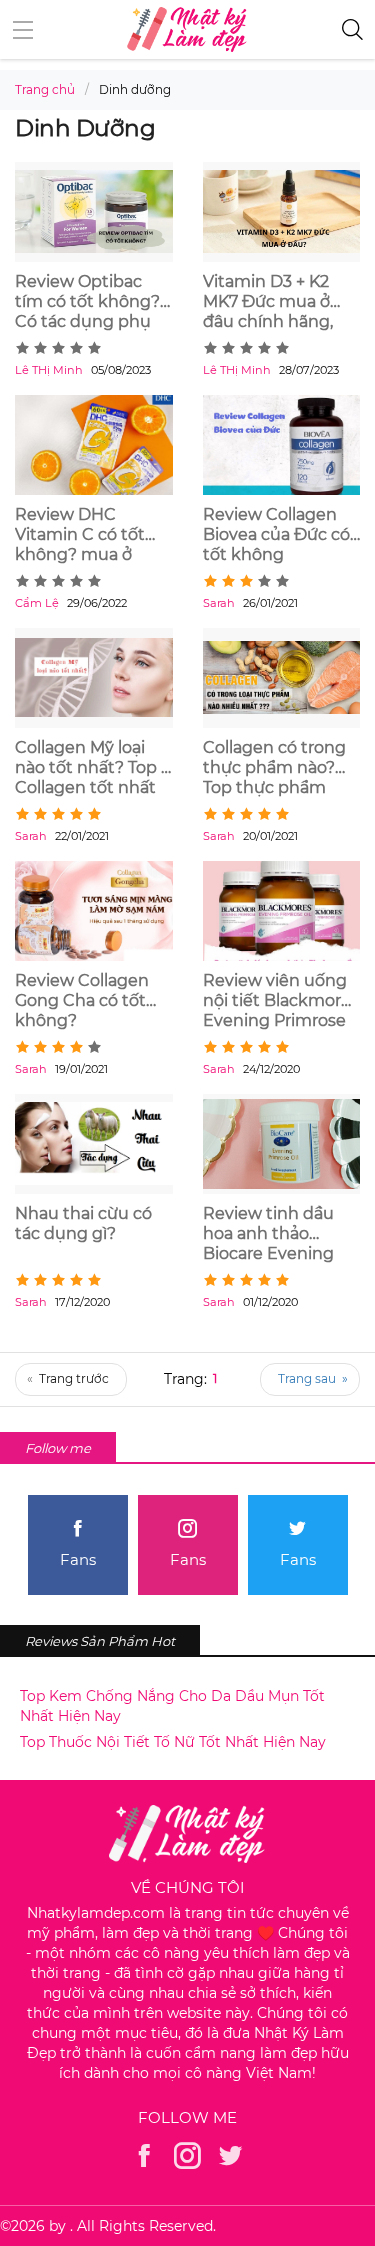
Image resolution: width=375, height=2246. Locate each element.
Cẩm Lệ (37, 603)
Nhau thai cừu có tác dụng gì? (83, 1223)
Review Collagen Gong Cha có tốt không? (82, 1000)
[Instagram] (187, 2155)
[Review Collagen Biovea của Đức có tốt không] (282, 445)
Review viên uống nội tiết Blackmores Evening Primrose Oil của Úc (281, 1001)
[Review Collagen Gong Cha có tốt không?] (94, 911)
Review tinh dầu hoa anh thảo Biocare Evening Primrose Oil (268, 1234)
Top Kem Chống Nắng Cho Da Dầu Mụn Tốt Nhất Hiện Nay (172, 1706)
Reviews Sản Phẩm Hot (100, 1641)
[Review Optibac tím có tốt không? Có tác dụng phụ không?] (94, 212)
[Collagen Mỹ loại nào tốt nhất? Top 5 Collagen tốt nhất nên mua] (94, 678)
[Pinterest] (230, 2155)
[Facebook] (144, 2155)
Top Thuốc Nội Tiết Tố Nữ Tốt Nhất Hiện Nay (173, 1742)
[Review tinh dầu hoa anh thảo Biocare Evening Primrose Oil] (282, 1144)
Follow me (58, 1448)
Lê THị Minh (49, 370)
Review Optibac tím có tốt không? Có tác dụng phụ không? (87, 302)
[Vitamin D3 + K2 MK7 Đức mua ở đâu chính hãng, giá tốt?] (282, 212)
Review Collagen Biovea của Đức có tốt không (276, 534)
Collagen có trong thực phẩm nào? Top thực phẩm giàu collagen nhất (277, 768)
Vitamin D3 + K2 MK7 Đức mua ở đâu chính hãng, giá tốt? (268, 302)
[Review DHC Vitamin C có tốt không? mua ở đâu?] (94, 445)
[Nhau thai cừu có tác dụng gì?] (94, 1144)
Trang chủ (45, 89)
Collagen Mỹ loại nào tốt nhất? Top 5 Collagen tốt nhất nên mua (92, 768)
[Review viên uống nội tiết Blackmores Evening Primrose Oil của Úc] (282, 911)
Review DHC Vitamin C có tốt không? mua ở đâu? (80, 535)
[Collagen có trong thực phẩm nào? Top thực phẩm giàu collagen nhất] (282, 678)
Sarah (219, 603)
